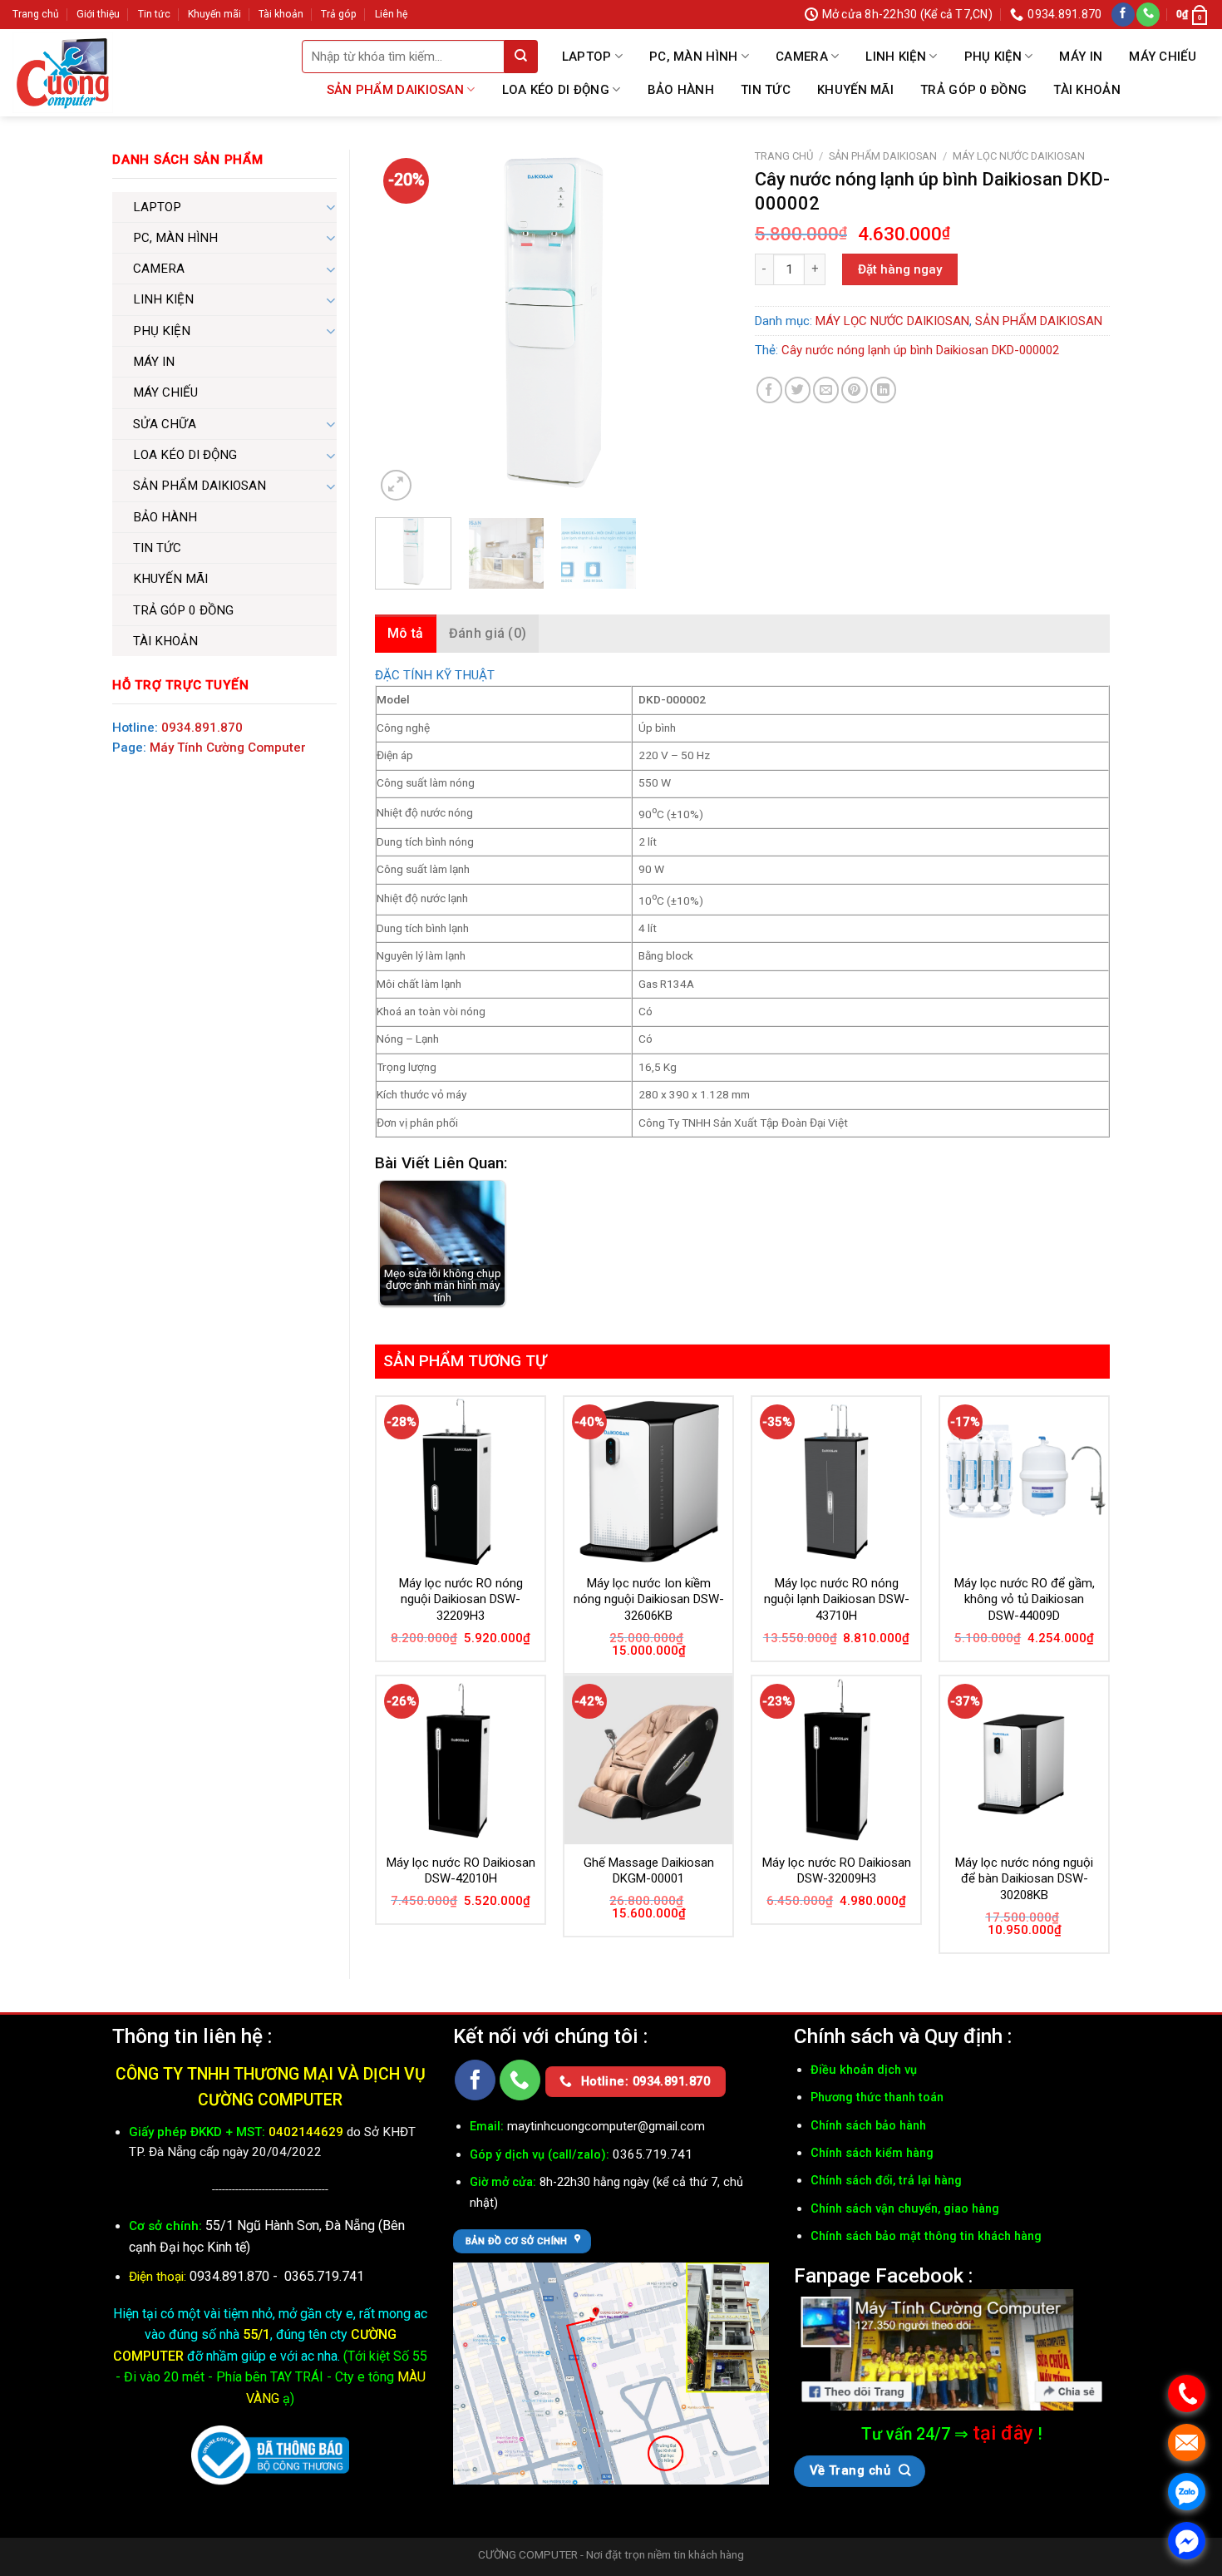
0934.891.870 (202, 728)
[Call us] (1148, 15)
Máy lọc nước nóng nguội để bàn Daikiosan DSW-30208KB (1024, 1879)
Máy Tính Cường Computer (228, 748)
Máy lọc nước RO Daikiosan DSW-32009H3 (837, 1871)
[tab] (406, 634)
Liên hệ (391, 14)
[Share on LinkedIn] (883, 390)
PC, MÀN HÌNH (694, 57)
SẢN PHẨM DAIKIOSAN (395, 90)
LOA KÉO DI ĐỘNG (556, 90)
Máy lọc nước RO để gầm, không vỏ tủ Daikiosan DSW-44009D (1025, 1599)
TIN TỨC (766, 90)
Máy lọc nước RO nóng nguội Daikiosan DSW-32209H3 (461, 1599)
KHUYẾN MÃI (855, 90)
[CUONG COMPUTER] (63, 73)
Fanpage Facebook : (883, 2275)
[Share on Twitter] (798, 390)
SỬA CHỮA (165, 424)
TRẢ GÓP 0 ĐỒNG (973, 90)
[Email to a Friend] (826, 390)
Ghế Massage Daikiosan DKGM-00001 (649, 1871)
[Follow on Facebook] (1123, 15)
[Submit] (521, 57)
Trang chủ (36, 14)
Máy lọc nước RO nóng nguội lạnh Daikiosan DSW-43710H (837, 1599)
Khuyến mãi (214, 14)
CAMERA (802, 57)
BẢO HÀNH (681, 90)
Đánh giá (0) (488, 633)
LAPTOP (587, 57)
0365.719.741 (324, 2276)
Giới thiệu (98, 14)
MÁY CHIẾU (1163, 57)
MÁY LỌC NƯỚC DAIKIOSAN (1019, 156)
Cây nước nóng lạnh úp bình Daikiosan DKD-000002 (920, 350)
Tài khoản (281, 14)
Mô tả (406, 633)
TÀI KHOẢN (1087, 90)
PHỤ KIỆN (993, 57)
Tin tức (154, 14)
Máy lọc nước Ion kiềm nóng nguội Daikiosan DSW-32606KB (649, 1599)
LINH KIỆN (896, 57)
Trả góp (339, 14)
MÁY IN (1081, 57)
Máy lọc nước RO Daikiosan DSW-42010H (461, 1871)
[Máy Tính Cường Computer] (952, 2350)
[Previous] (403, 327)
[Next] (702, 327)
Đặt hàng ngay (900, 269)
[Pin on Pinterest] (854, 390)
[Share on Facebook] (769, 390)
